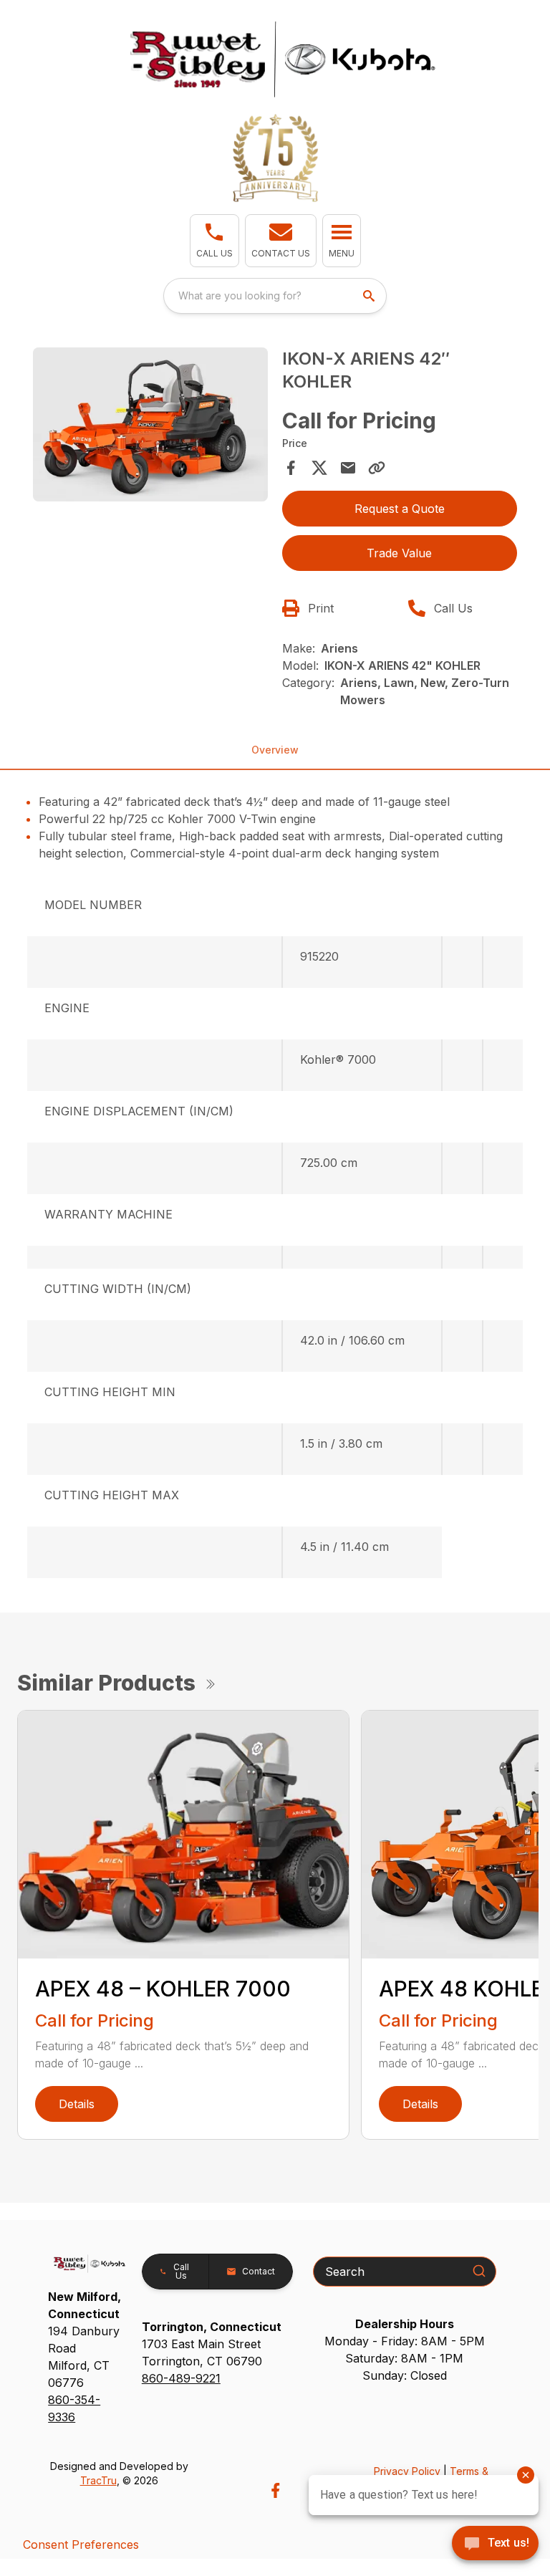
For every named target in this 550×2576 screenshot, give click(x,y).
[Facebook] (275, 2490)
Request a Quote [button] (400, 509)
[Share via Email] (348, 468)
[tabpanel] (150, 427)
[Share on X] (319, 468)
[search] (370, 296)
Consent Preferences (81, 2544)
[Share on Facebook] (291, 468)
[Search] (479, 2271)
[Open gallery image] (150, 425)
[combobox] (275, 296)
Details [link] (77, 2104)
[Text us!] (495, 2544)
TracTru (98, 2480)
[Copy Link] (377, 468)
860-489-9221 (181, 2378)
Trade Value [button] (399, 553)
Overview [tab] (275, 750)
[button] (214, 241)
